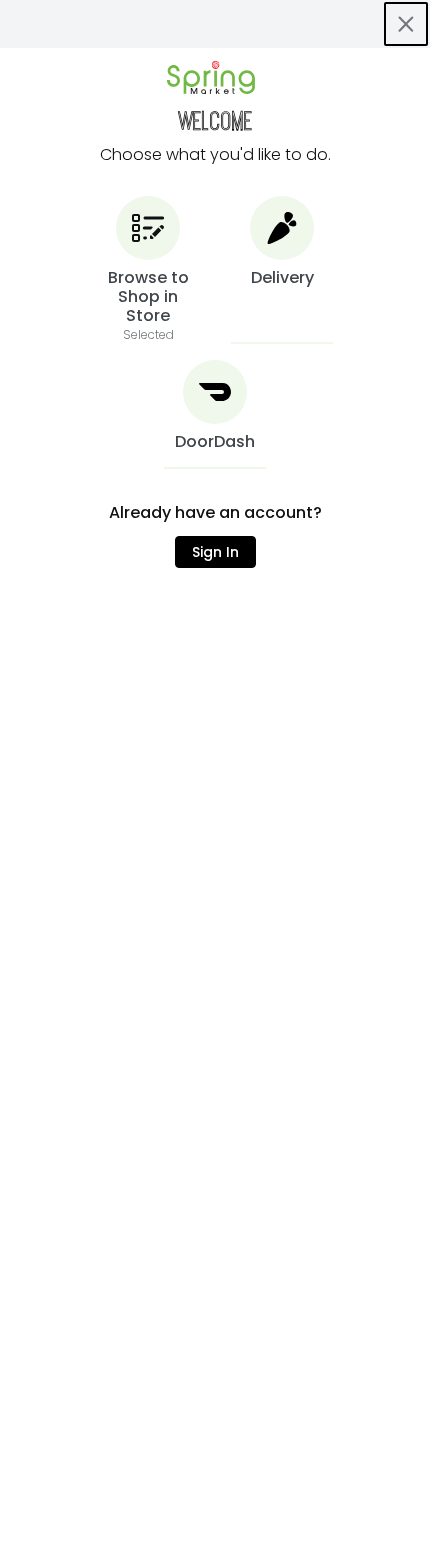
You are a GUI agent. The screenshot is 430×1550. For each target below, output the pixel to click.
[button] (148, 270)
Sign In (215, 552)
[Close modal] (406, 24)
